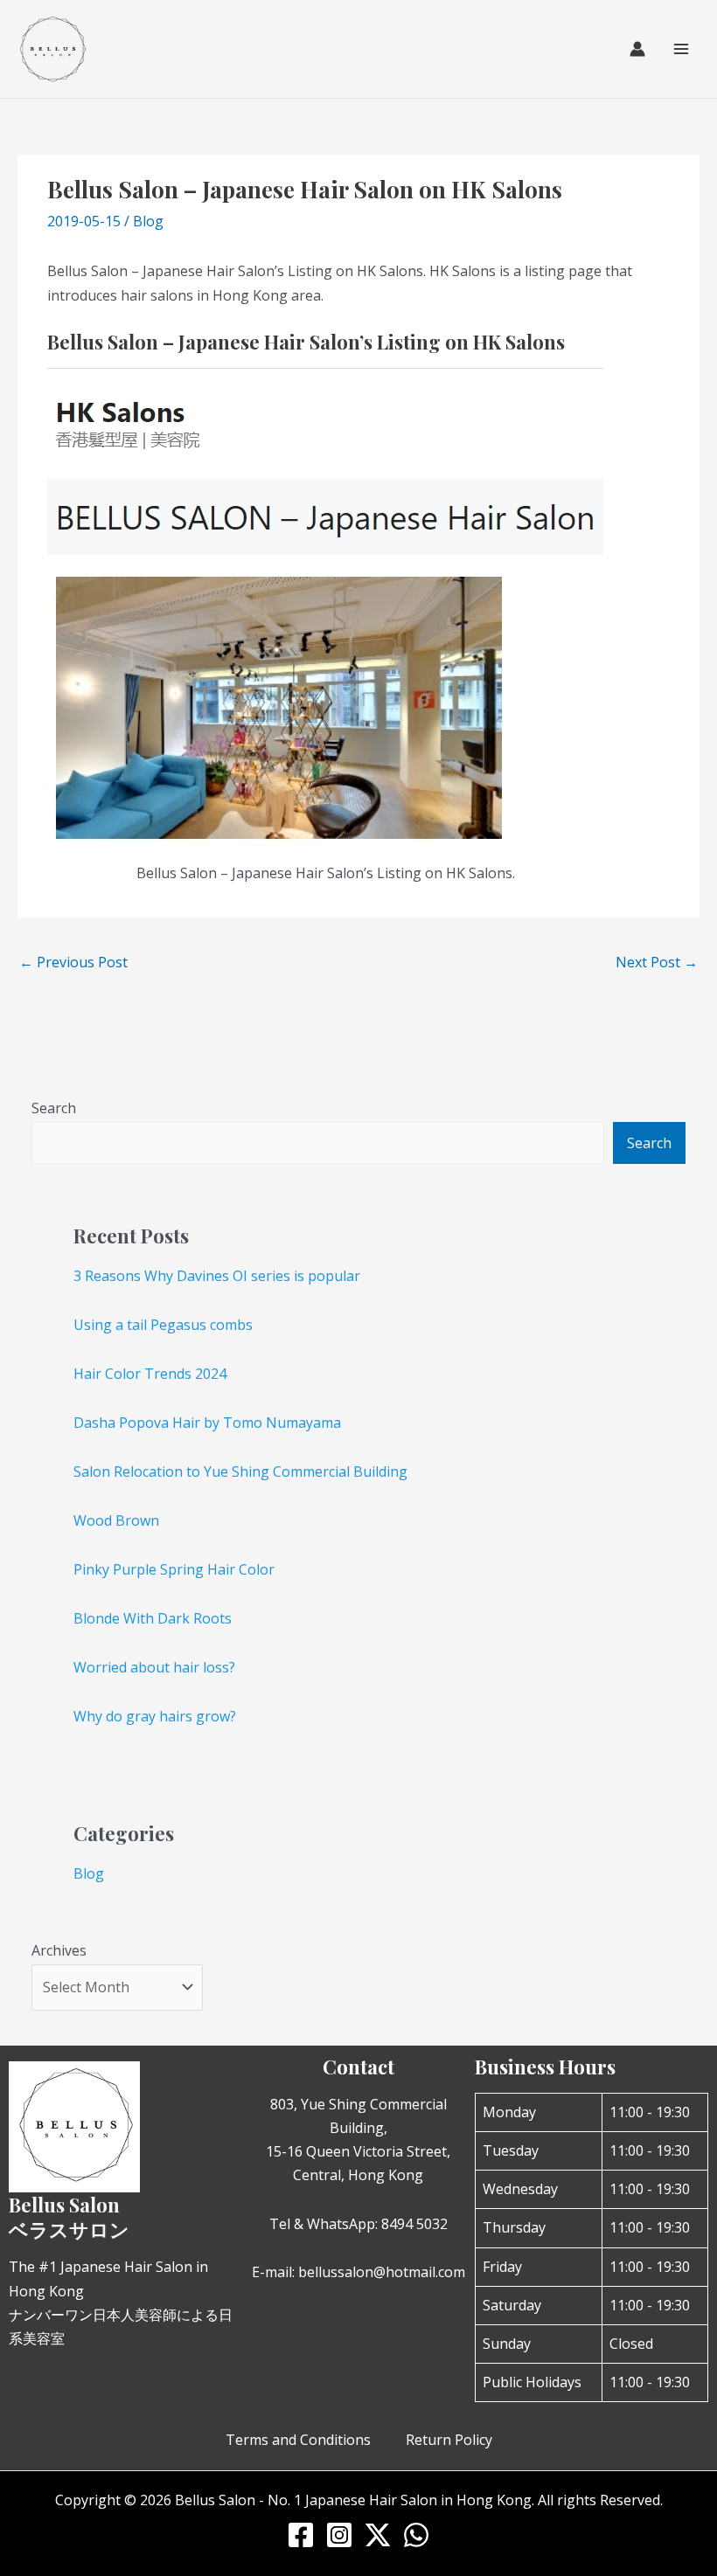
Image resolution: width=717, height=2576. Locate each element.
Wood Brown (116, 1520)
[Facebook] (301, 2535)
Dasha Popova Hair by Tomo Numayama (207, 1423)
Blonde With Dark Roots (153, 1618)
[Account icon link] (637, 49)
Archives (59, 1950)
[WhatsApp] (416, 2535)
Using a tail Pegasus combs (163, 1325)
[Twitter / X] (378, 2535)
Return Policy (449, 2440)
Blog (148, 221)
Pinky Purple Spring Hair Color (174, 1569)
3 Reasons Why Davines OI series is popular (217, 1276)
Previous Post (73, 962)
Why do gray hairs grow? (155, 1716)
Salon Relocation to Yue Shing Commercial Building (240, 1472)
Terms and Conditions (298, 2440)
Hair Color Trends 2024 (150, 1374)
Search (54, 1108)
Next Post (657, 962)
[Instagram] (339, 2535)
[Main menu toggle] (681, 49)
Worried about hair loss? (154, 1667)
